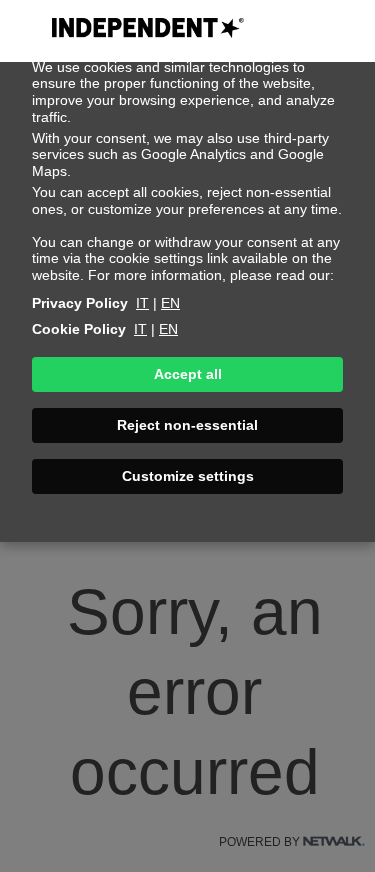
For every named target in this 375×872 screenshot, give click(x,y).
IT (142, 303)
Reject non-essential (187, 425)
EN (170, 303)
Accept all (188, 374)
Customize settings (188, 476)
